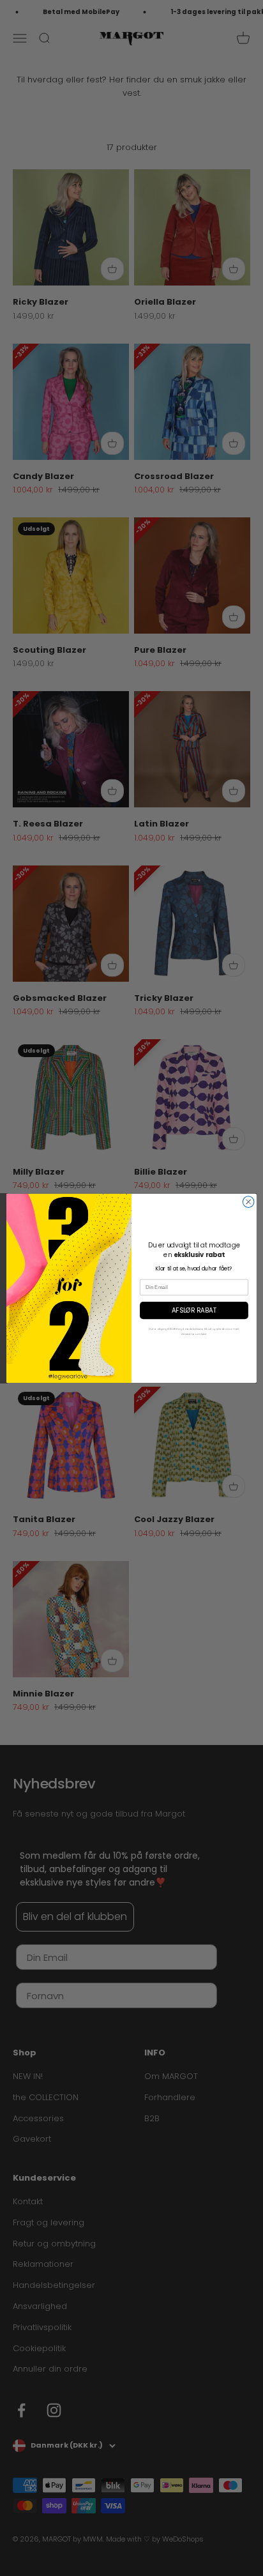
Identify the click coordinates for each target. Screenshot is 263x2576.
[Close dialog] (248, 1201)
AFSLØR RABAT (194, 1310)
